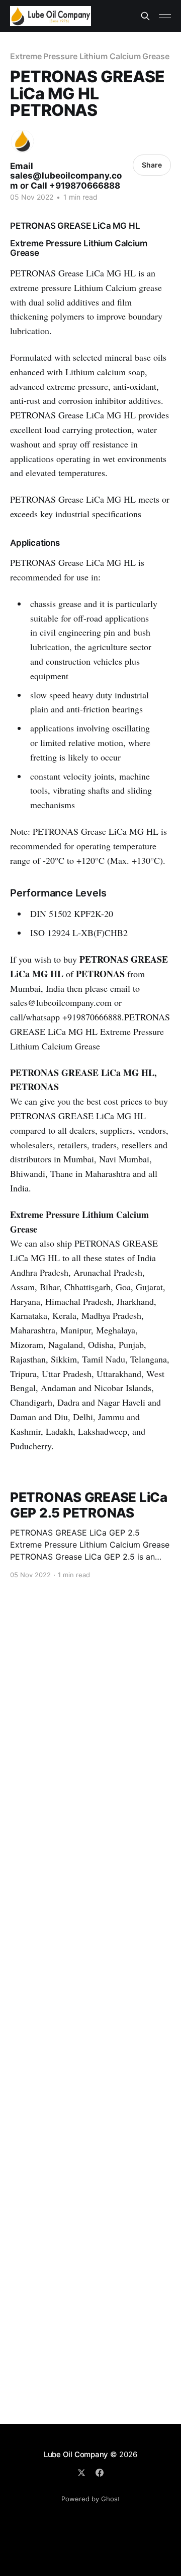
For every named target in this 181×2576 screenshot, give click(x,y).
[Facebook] (100, 2473)
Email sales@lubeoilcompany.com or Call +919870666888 (66, 176)
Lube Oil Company (76, 2454)
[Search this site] (145, 16)
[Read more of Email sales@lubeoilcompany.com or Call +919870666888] (22, 141)
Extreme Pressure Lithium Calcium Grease (90, 56)
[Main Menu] (165, 16)
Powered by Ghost (91, 2499)
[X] (81, 2473)
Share (152, 165)
